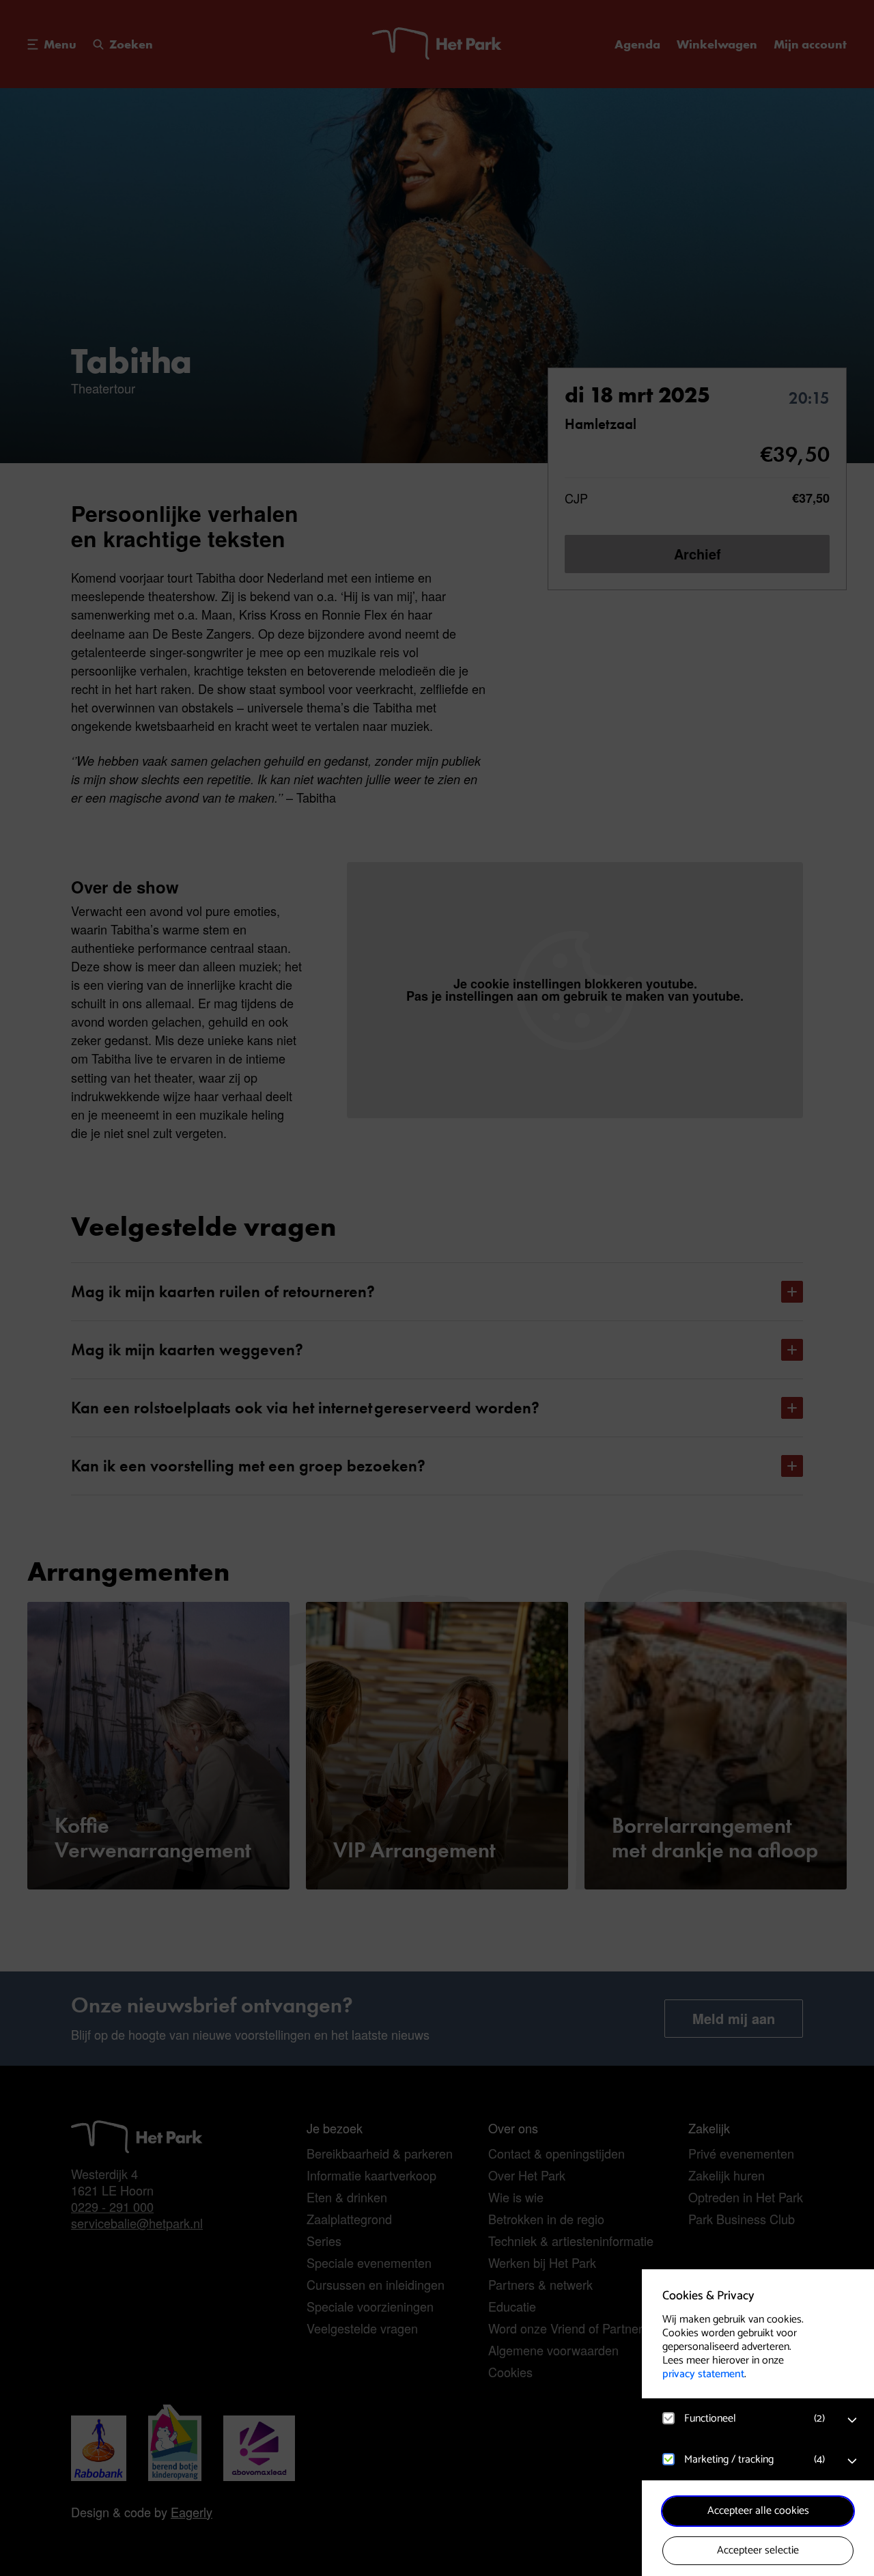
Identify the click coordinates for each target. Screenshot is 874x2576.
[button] (744, 2419)
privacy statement (703, 2374)
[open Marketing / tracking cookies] (852, 2461)
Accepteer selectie (758, 2550)
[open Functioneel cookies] (852, 2420)
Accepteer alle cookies (758, 2511)
